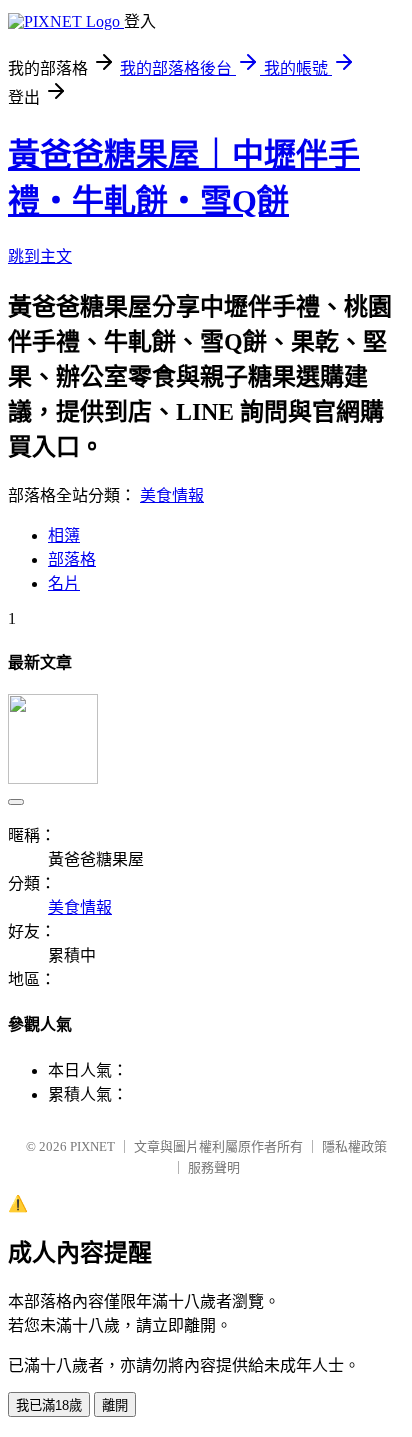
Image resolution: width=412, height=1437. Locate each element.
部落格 (72, 559)
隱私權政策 (354, 1146)
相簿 (64, 535)
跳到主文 (40, 256)
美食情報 (172, 495)
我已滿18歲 (49, 1405)
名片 (64, 583)
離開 (115, 1405)
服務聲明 (214, 1167)
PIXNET (92, 1146)
